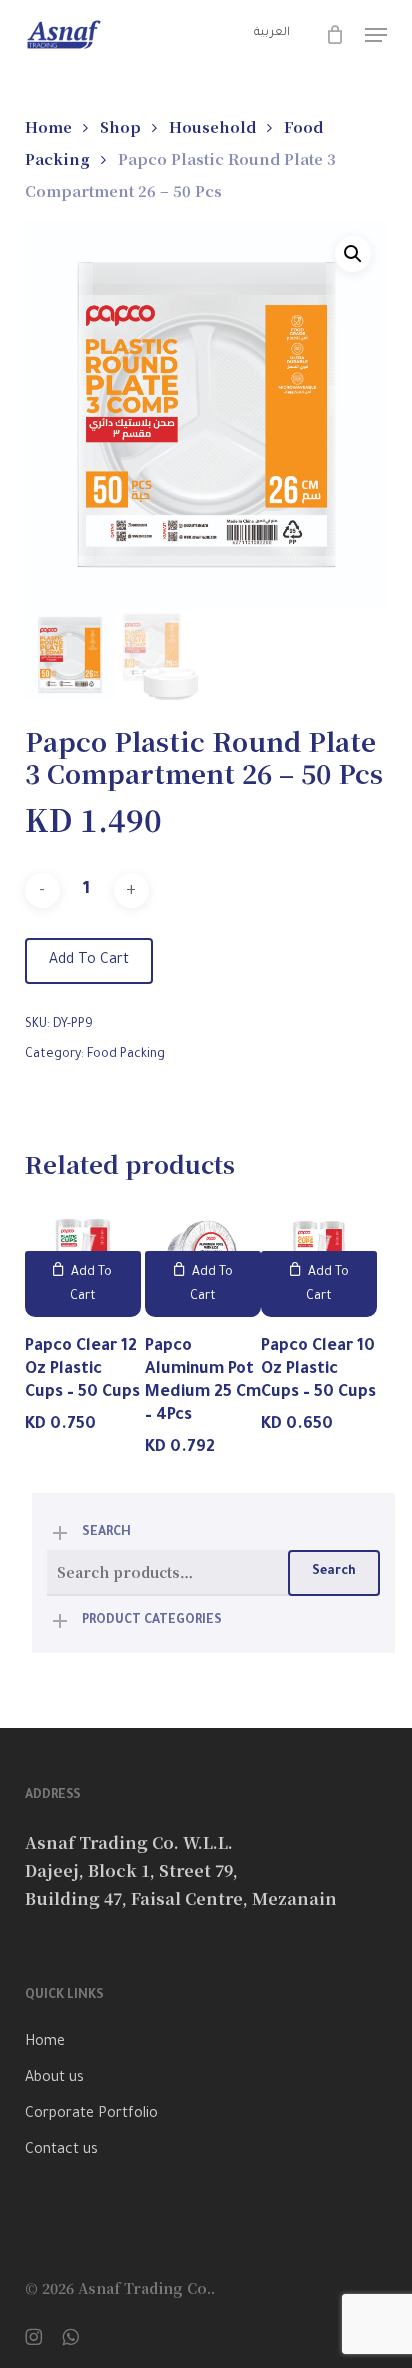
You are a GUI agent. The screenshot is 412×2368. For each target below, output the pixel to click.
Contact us (61, 2151)
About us (54, 2079)
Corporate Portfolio (91, 2115)
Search (334, 1572)
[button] (376, 35)
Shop (120, 126)
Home (48, 126)
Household (212, 126)
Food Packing (126, 1055)
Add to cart (89, 961)
